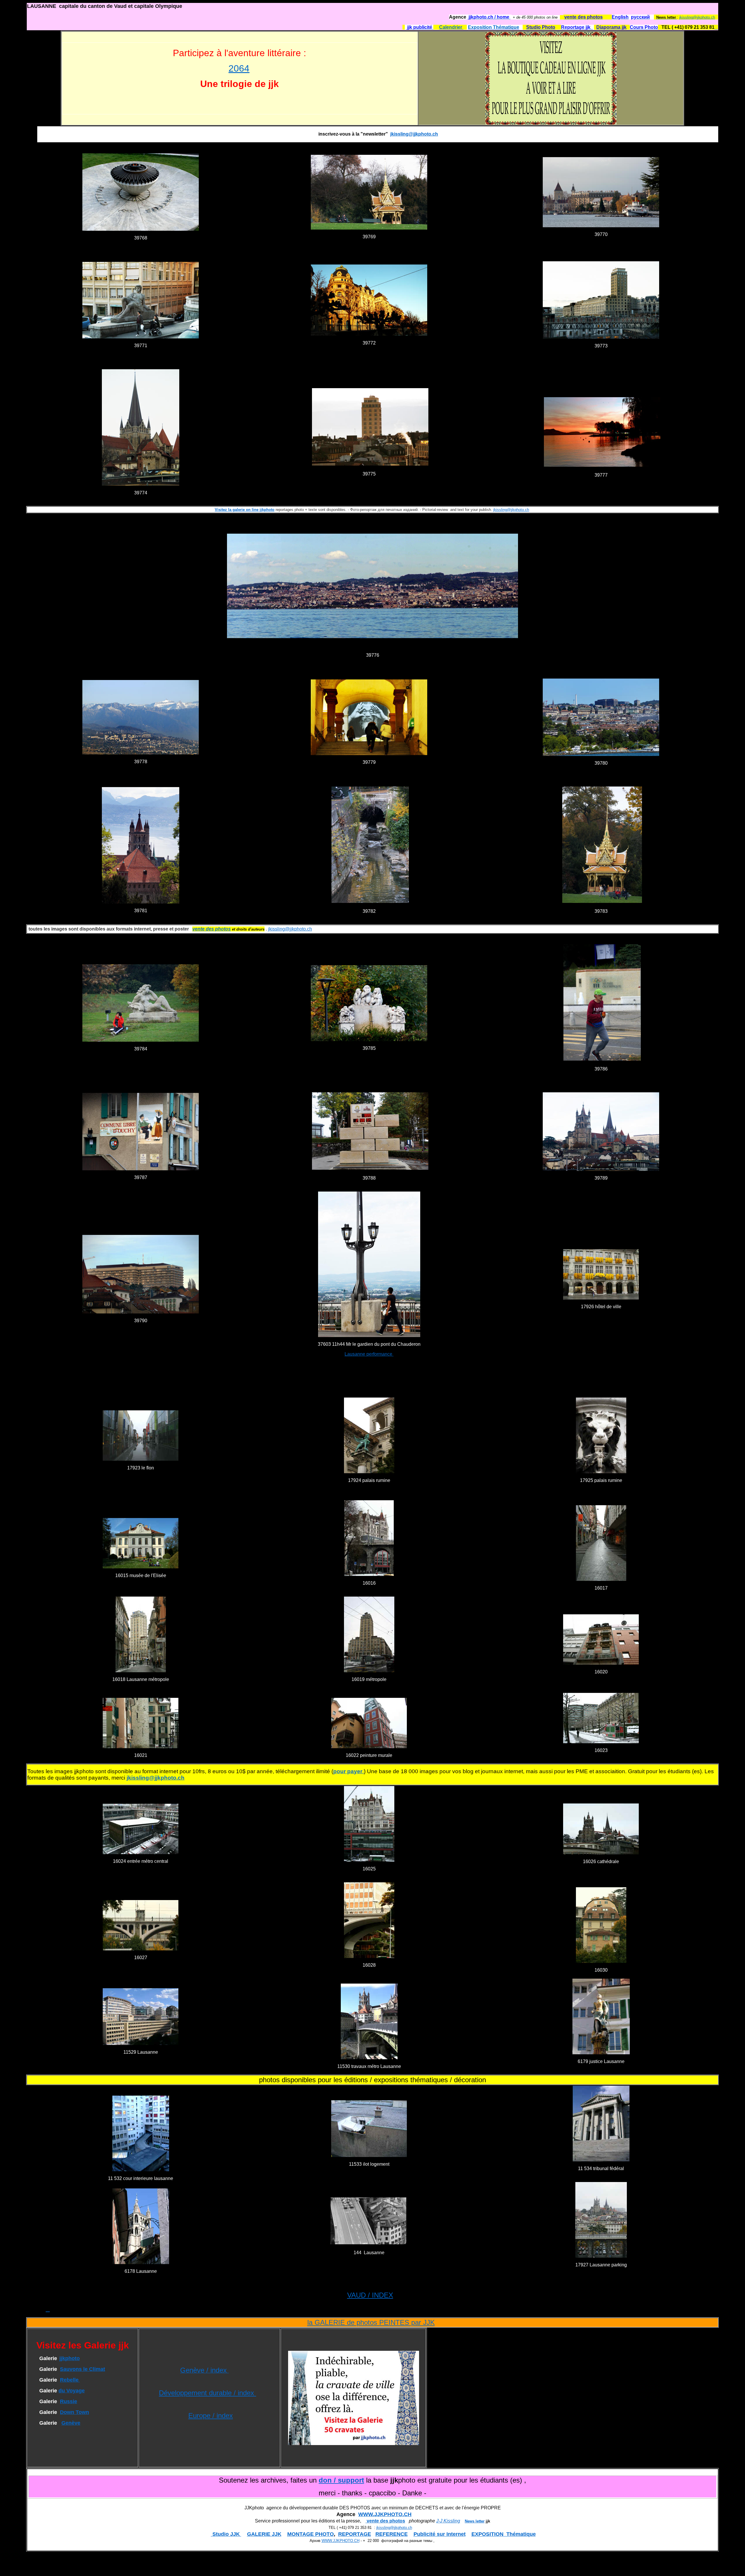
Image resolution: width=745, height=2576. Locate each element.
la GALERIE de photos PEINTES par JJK (371, 2322)
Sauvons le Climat (83, 2369)
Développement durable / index (207, 2393)
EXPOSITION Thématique (504, 2534)
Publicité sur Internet (440, 2534)
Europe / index (211, 2416)
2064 (239, 68)
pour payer (348, 1771)
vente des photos (385, 2521)
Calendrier (451, 27)
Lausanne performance (369, 1354)
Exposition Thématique (494, 27)
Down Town (74, 2412)
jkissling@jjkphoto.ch (697, 17)
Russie (69, 2401)
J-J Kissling (448, 2521)
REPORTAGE (355, 2534)
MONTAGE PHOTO (311, 2534)
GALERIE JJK (264, 2534)
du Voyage (72, 2391)
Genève (71, 2423)
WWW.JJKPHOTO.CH (385, 2514)
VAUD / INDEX (370, 2295)
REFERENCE (392, 2534)
